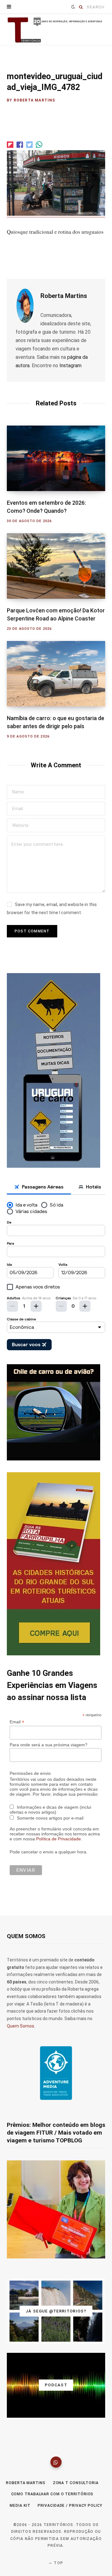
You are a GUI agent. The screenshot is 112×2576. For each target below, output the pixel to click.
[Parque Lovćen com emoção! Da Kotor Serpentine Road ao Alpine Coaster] (56, 566)
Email (17, 1722)
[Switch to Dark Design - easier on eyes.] (73, 7)
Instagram (70, 365)
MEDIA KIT (20, 2506)
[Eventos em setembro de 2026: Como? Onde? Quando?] (56, 458)
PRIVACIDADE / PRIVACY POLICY (70, 2506)
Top (58, 2563)
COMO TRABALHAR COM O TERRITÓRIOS (52, 2494)
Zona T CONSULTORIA (76, 2483)
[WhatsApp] (56, 2462)
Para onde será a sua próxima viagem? (49, 1745)
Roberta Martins (35, 100)
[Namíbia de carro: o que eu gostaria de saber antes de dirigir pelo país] (56, 674)
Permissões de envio (30, 1773)
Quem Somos (21, 2026)
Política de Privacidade (58, 1839)
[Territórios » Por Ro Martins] (56, 30)
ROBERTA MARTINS (26, 2483)
